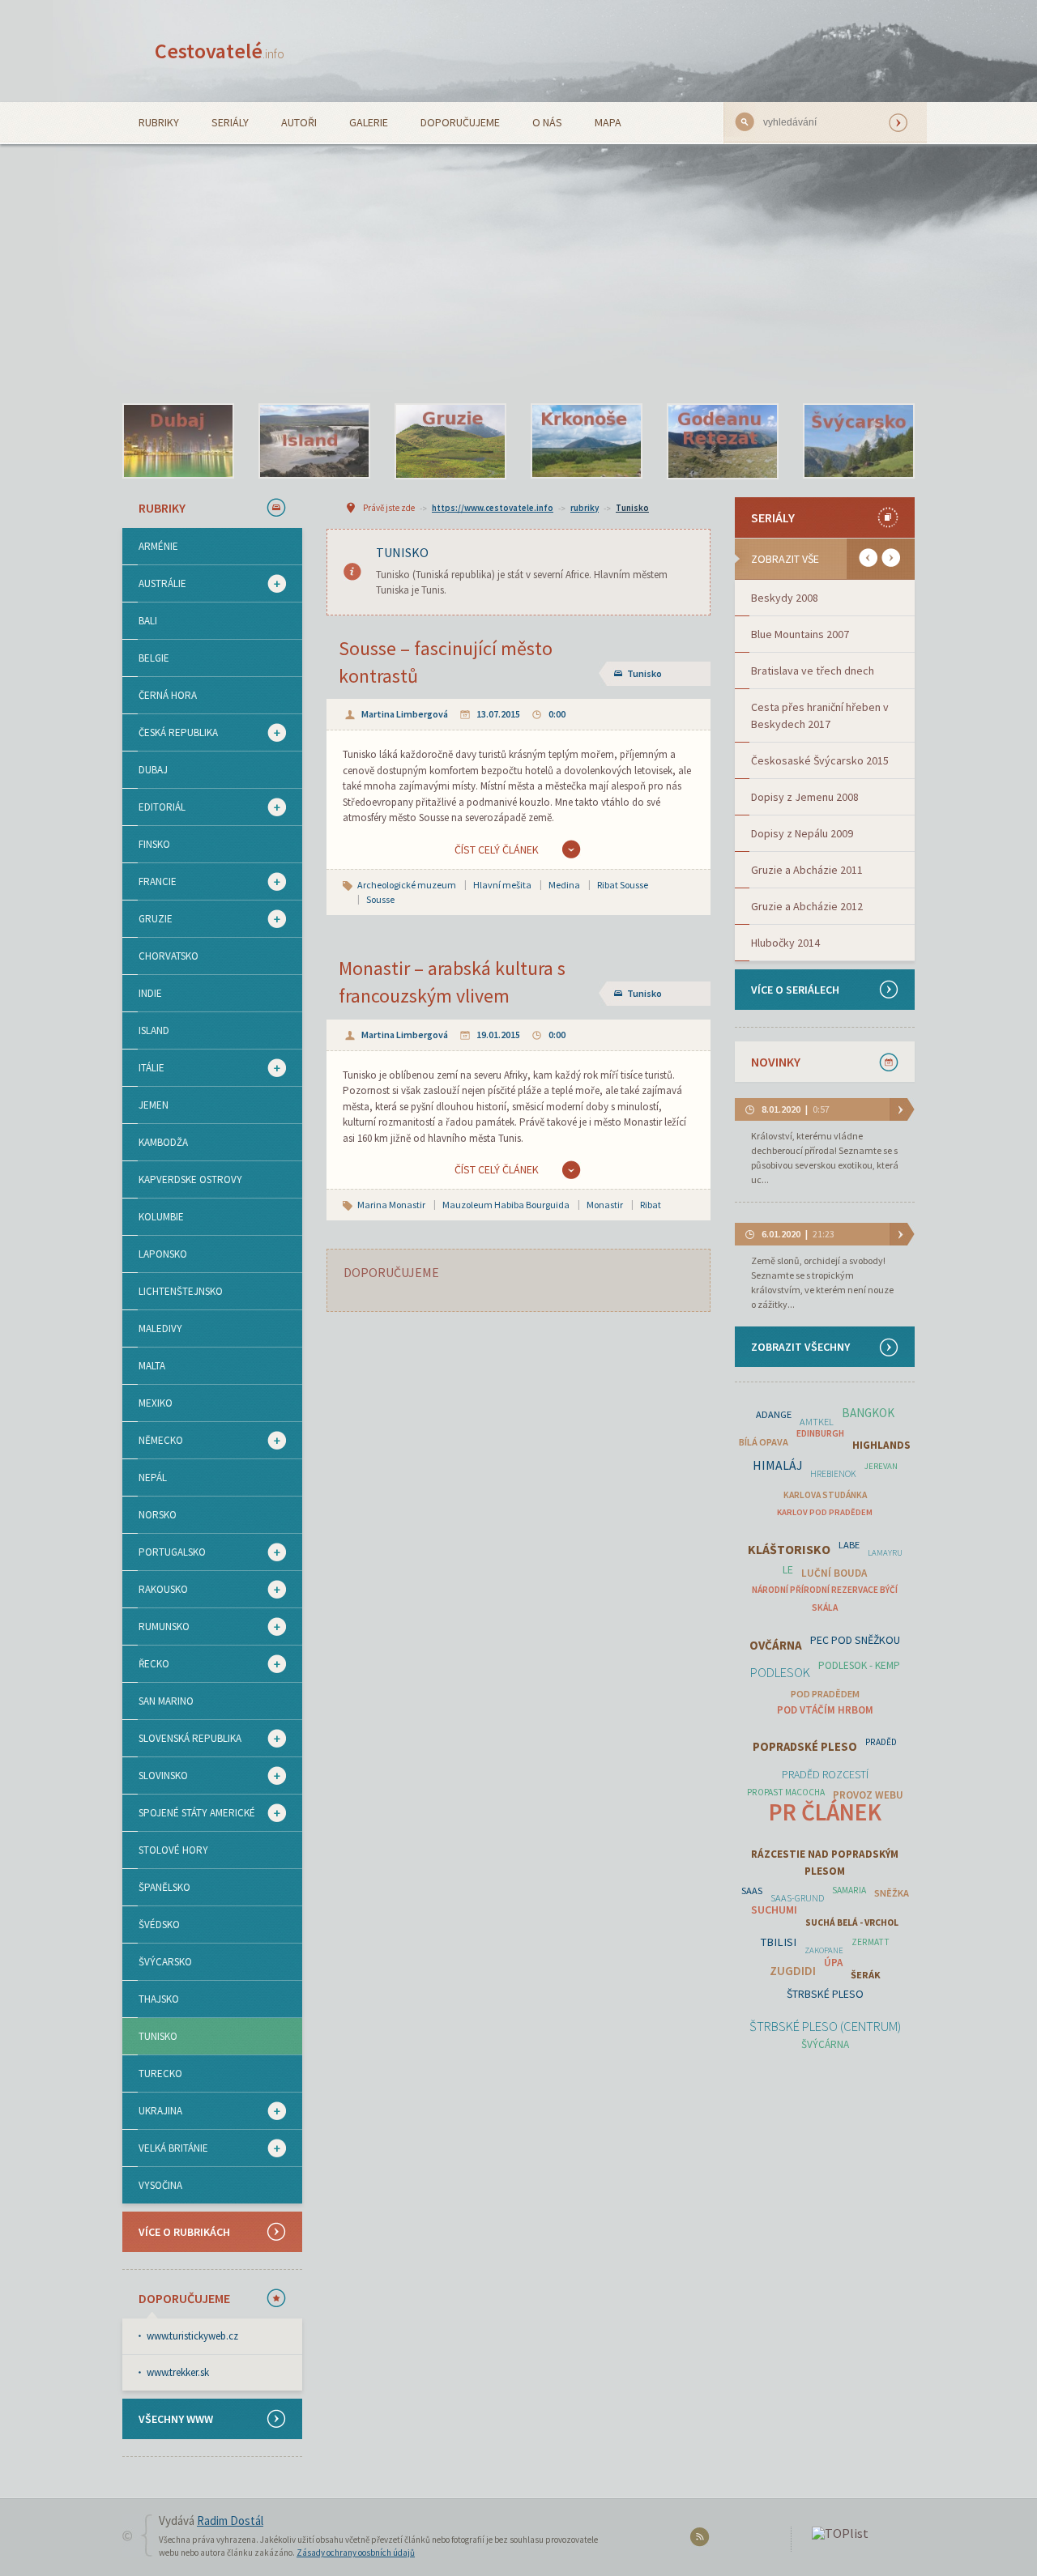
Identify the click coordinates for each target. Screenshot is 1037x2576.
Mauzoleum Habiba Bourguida (506, 1205)
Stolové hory (173, 1850)
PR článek (825, 1812)
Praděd (881, 1742)
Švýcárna (825, 2044)
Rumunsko (156, 1627)
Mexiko (156, 1403)
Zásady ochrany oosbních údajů (356, 2553)
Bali (148, 621)
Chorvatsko (169, 956)
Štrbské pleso (825, 1994)
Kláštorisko (789, 1550)
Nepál (153, 1477)
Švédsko (159, 1925)
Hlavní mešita (502, 885)
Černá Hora (168, 695)
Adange (774, 1414)
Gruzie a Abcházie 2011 (807, 870)
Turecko (160, 2074)
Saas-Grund (797, 1898)
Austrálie (154, 584)
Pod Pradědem (825, 1694)
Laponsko (163, 1254)
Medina (564, 885)
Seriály (230, 122)
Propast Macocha (786, 1792)
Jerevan (881, 1466)
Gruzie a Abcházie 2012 (807, 906)
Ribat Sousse (623, 885)
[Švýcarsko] (859, 441)
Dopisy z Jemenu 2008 (805, 797)
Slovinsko (155, 1776)
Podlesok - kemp (859, 1665)
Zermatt (871, 1942)
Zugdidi (793, 1971)
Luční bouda (834, 1573)
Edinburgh (820, 1433)
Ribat (651, 1205)
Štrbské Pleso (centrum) (825, 2027)
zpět (868, 558)
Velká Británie (165, 2148)
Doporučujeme (460, 122)
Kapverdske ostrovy (190, 1179)
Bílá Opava (764, 1442)
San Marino (166, 1701)
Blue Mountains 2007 (800, 634)
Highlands (881, 1445)
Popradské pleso (805, 1747)
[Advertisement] (518, 266)
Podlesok (780, 1673)
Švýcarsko (165, 1962)
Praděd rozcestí (825, 1774)
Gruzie (147, 919)
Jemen (154, 1105)
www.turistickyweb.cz (192, 2336)
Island (154, 1030)
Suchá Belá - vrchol (852, 1922)
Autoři (299, 122)
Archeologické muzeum (407, 885)
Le (788, 1569)
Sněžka (892, 1893)
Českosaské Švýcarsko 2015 (820, 760)
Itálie (143, 1068)
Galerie (369, 122)
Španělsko (164, 1887)
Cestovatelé (220, 51)
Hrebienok (833, 1474)
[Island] (314, 441)
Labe (849, 1545)
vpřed (891, 558)
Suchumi (774, 1910)
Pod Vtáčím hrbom (825, 1710)
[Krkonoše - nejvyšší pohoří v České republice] (587, 441)
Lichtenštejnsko (181, 1291)
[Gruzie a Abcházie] (450, 441)
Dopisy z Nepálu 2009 (802, 833)
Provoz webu (868, 1795)
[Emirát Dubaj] (178, 441)
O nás (547, 122)
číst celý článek (497, 849)
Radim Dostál (230, 2521)
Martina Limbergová (405, 714)
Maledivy (160, 1328)
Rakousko (155, 1590)
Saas (752, 1890)
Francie (149, 882)
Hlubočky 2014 (785, 943)
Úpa (833, 1963)
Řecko (146, 1664)
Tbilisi (779, 1942)
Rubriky (159, 122)
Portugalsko (164, 1552)
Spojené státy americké (189, 1813)
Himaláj (777, 1465)
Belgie (154, 658)
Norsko (158, 1515)
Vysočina (160, 2185)
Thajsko (159, 1999)
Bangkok (868, 1413)
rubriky (585, 508)
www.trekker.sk (178, 2372)
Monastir (605, 1205)
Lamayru (885, 1553)
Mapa (608, 122)
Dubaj (153, 770)
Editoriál (154, 807)
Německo (153, 1441)
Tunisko (158, 2036)
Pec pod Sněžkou (855, 1640)
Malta (152, 1366)
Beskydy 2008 (785, 598)
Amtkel (817, 1422)
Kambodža (163, 1142)
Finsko (154, 844)
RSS (702, 2540)
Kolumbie (161, 1217)
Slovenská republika (182, 1739)
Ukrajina (152, 2111)
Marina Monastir (391, 1205)
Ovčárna (776, 1645)
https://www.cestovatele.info (493, 508)
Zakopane (824, 1950)
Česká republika (170, 733)
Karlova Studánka (825, 1495)
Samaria (849, 1890)
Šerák (866, 1975)
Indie (150, 993)
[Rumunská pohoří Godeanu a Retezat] (723, 441)
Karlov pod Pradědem (825, 1512)
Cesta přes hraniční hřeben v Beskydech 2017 (820, 715)
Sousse (380, 899)
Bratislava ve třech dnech (813, 671)
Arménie (158, 546)
